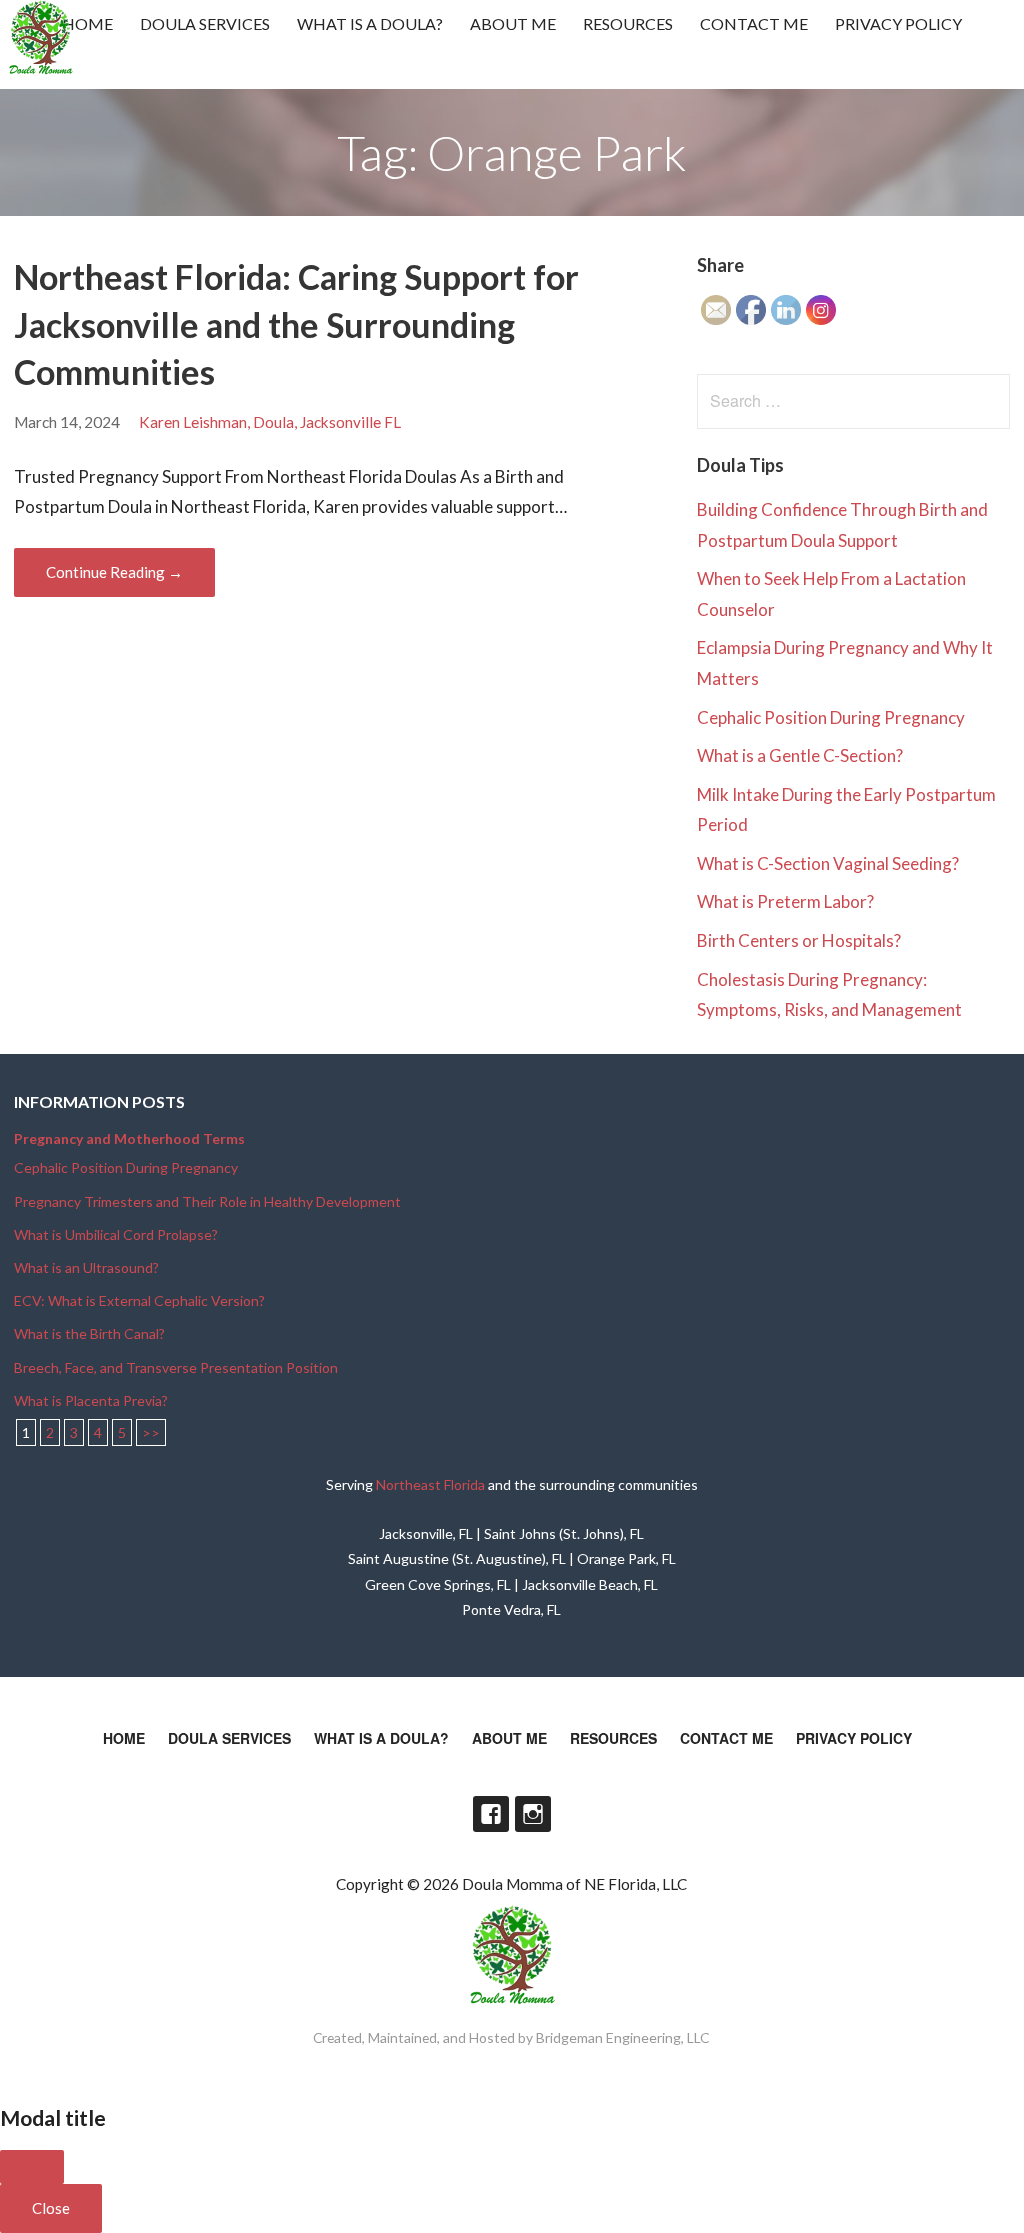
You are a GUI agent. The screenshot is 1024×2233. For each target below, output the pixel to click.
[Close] (32, 2167)
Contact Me (754, 23)
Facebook (491, 1814)
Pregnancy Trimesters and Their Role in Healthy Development (207, 1201)
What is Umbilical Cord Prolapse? (116, 1234)
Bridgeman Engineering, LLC (623, 2037)
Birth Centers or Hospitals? (799, 940)
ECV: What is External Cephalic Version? (139, 1300)
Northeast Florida (430, 1484)
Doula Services (205, 23)
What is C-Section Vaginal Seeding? (828, 863)
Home (87, 23)
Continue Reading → (114, 572)
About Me (513, 23)
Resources (628, 23)
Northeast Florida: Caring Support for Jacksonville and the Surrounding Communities (296, 324)
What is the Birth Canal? (89, 1333)
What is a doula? (370, 23)
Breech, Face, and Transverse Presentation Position (176, 1367)
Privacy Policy (898, 23)
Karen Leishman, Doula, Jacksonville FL (270, 422)
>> (151, 1432)
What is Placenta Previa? (91, 1400)
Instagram (533, 1814)
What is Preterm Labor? (785, 901)
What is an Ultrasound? (86, 1267)
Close (51, 2208)
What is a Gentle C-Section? (800, 755)
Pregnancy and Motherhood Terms (129, 1138)
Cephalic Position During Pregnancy (831, 717)
